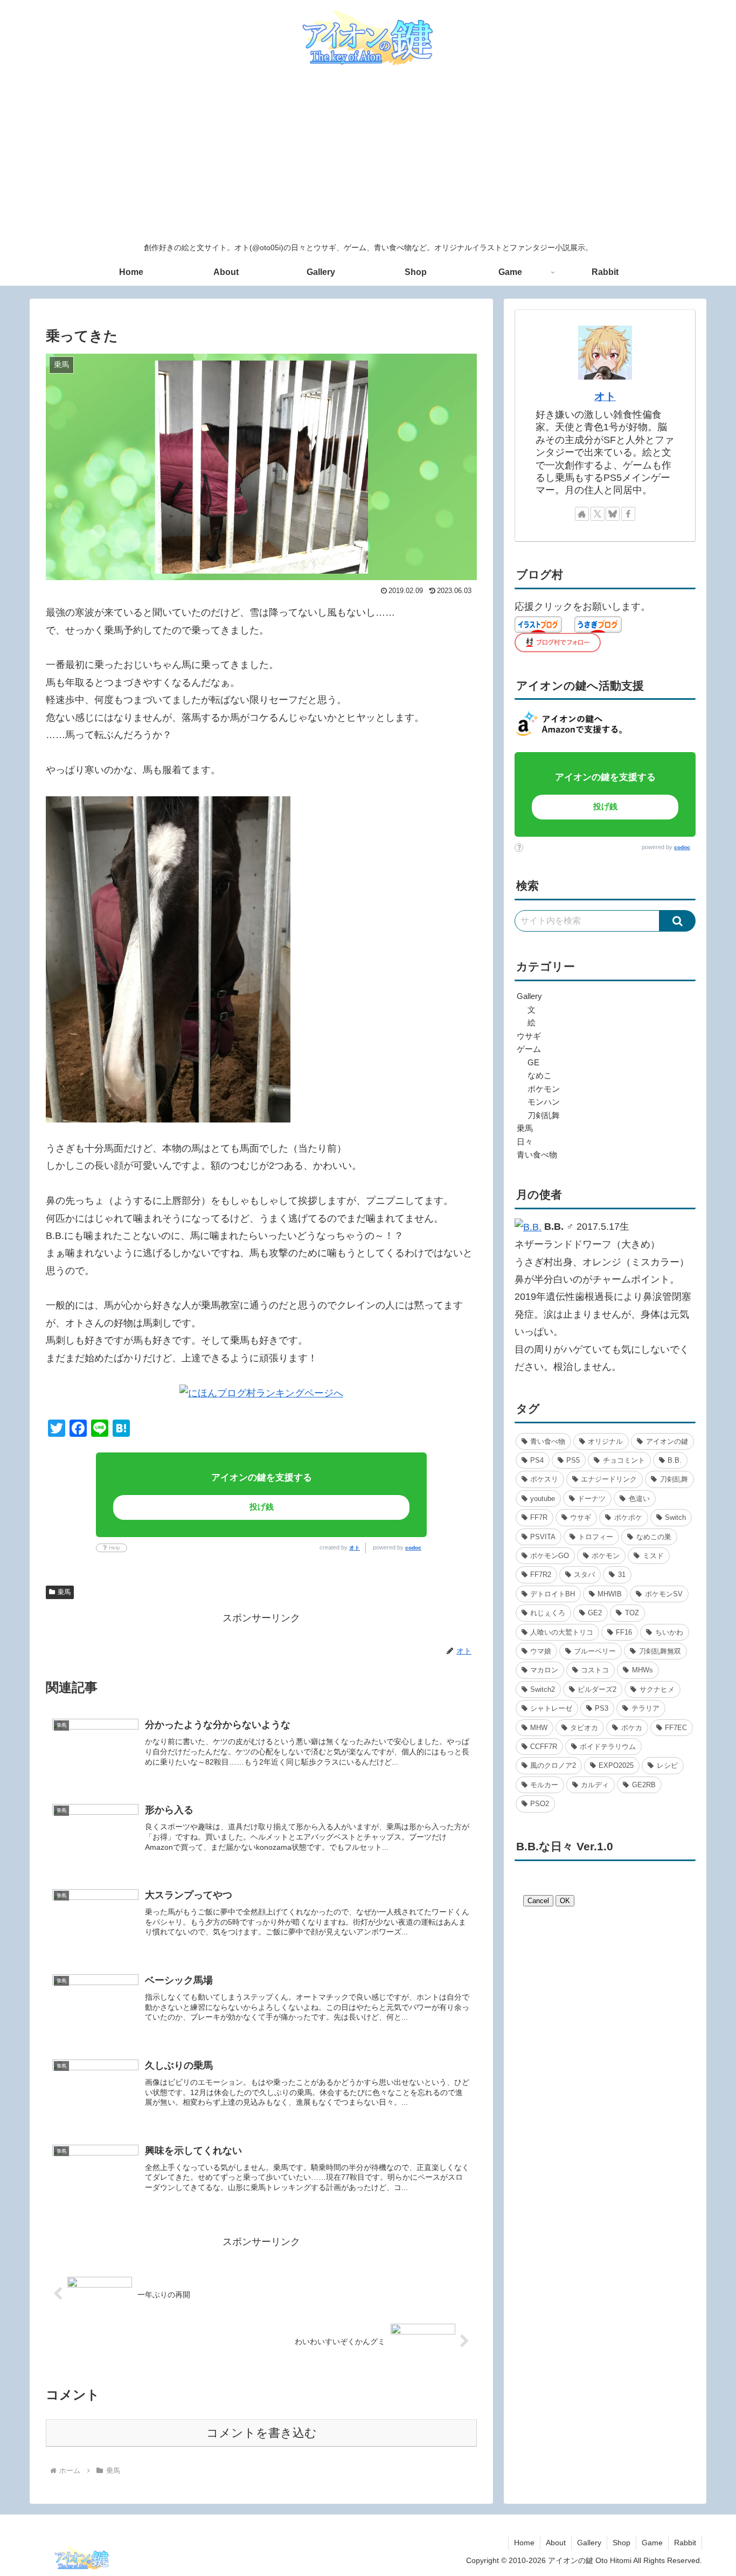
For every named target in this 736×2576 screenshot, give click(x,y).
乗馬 (64, 1592)
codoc (413, 1548)
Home (524, 2543)
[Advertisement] (368, 155)
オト (355, 1548)
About (556, 2543)
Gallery (589, 2543)
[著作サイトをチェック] (582, 514)
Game (652, 2543)
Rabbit (685, 2543)
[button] (678, 921)
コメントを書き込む (262, 2433)
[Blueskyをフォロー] (613, 514)
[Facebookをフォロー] (628, 514)
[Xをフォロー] (598, 514)
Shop (622, 2543)
